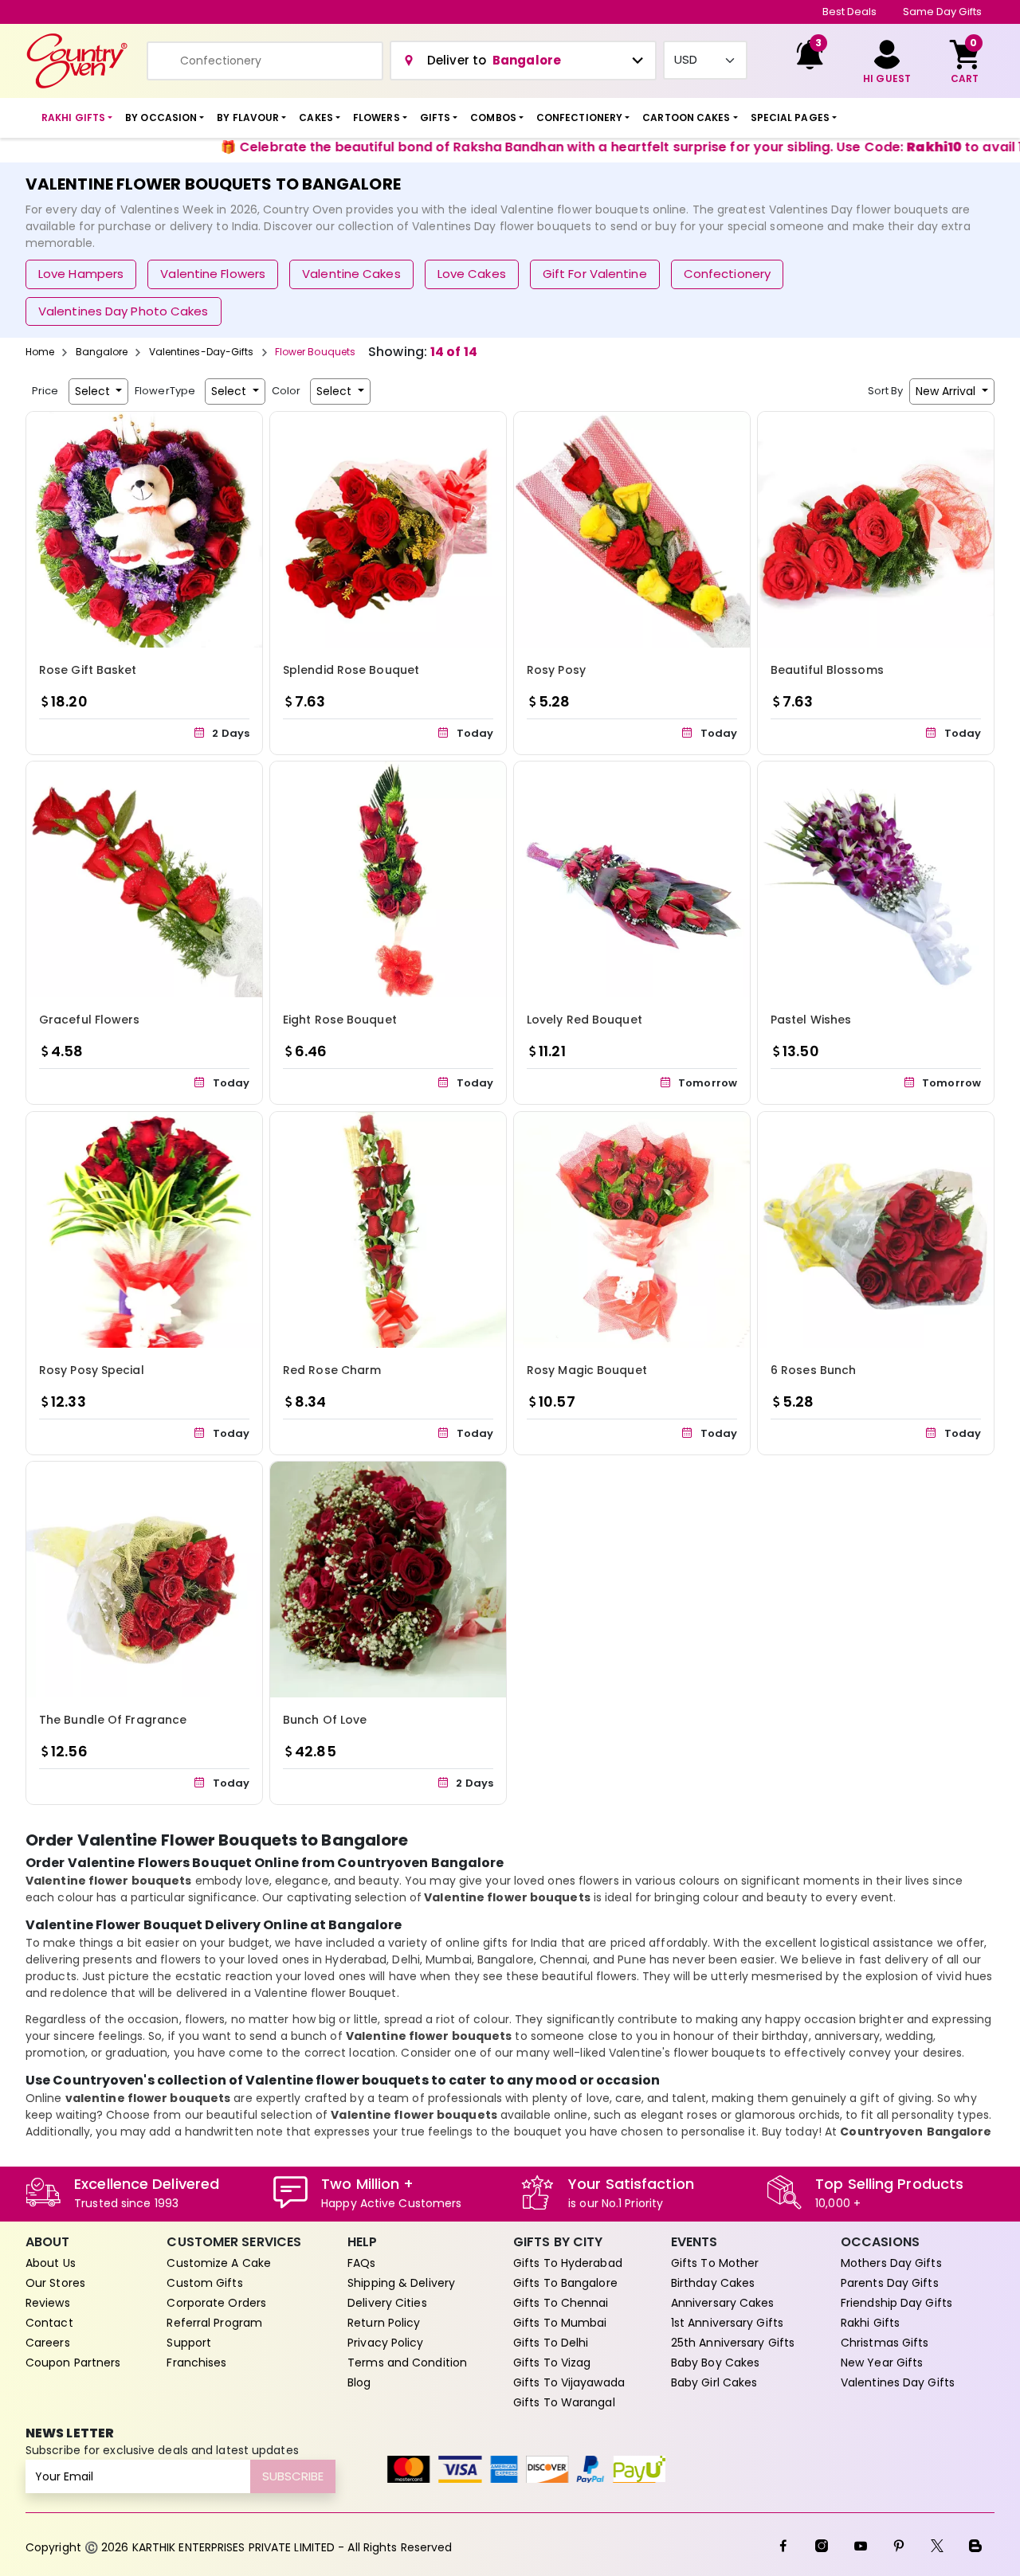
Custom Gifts (204, 2283)
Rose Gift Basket (88, 670)
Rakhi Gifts (870, 2323)
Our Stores (55, 2283)
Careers (48, 2343)
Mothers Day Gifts (891, 2263)
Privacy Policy (385, 2343)
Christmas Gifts (885, 2343)
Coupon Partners (73, 2363)
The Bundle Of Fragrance (113, 1720)
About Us (51, 2263)
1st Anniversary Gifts (727, 2323)
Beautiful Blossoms (827, 670)
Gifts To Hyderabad (568, 2263)
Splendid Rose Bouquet (351, 670)
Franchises (196, 2363)
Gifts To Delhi (551, 2343)
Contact (49, 2323)
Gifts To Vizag (552, 2363)
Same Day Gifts (942, 12)
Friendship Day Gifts (896, 2303)
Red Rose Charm (332, 1370)
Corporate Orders (216, 2303)
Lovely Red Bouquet (585, 1020)
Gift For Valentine (595, 274)
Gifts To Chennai (561, 2303)
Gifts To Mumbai (560, 2323)
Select (94, 391)
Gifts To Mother (715, 2263)
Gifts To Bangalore (565, 2283)
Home (40, 352)
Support (189, 2343)
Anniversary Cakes (723, 2303)
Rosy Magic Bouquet (587, 1370)
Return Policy (384, 2323)
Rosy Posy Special (92, 1370)
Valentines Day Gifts (898, 2382)
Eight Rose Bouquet (340, 1020)
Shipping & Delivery (401, 2283)
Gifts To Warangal (564, 2402)
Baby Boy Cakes (715, 2363)
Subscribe (293, 2476)
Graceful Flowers (90, 1020)
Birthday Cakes (713, 2283)
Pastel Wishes (811, 1020)
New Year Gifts (882, 2363)
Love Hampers (81, 274)
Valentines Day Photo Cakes (124, 311)
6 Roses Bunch (813, 1370)
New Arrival (947, 391)
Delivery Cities (387, 2303)
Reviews (48, 2303)
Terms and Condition (407, 2363)
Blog (359, 2382)
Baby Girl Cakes (714, 2382)
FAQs (361, 2263)
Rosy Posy (556, 670)
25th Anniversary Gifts (733, 2343)
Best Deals (850, 12)
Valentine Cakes (351, 274)
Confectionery (727, 274)
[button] (77, 118)
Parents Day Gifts (890, 2283)
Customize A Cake (219, 2263)
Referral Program (214, 2323)
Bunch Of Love (325, 1720)
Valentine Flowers (213, 274)
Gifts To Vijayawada (569, 2382)
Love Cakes (472, 274)
